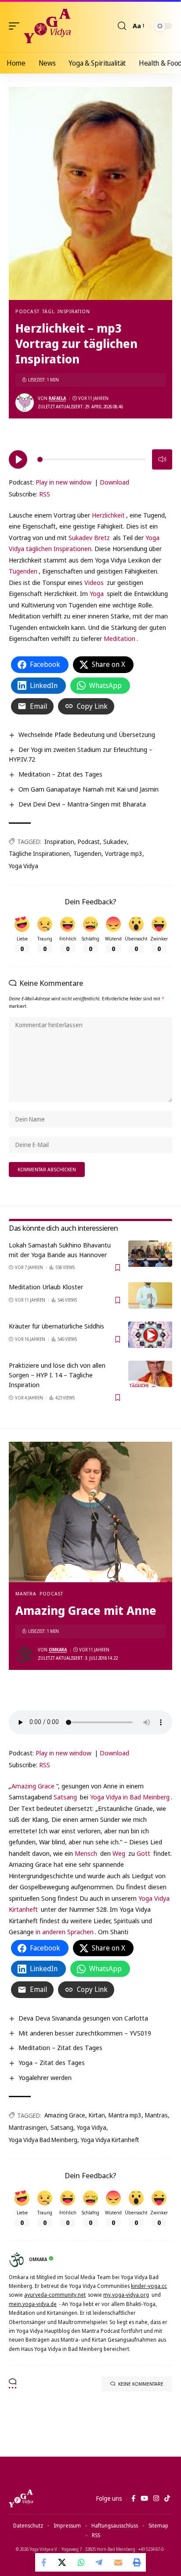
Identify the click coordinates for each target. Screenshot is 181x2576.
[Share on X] (63, 2562)
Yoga (97, 593)
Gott (143, 1853)
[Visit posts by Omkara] (25, 1654)
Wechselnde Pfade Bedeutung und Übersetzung (87, 734)
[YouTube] (144, 2498)
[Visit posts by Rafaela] (25, 403)
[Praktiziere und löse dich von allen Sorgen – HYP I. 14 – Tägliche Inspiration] (150, 1374)
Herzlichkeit (108, 515)
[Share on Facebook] (44, 2562)
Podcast (27, 311)
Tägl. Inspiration (66, 311)
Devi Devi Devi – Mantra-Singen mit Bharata (82, 804)
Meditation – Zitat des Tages (60, 774)
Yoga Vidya (24, 866)
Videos (94, 582)
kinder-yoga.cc (149, 2286)
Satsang (65, 1797)
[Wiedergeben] (18, 459)
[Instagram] (156, 2498)
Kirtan (97, 2115)
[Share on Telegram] (100, 2562)
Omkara (58, 1650)
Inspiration (59, 842)
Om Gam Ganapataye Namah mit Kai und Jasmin (89, 789)
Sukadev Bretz (89, 537)
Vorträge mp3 (124, 853)
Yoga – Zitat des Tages (52, 2062)
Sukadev (115, 842)
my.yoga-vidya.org (126, 2295)
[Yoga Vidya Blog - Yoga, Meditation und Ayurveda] (47, 26)
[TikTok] (167, 2498)
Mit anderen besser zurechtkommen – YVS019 (85, 2033)
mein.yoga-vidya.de (33, 2304)
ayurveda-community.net (55, 2295)
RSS (45, 494)
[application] (90, 458)
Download (114, 482)
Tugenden (23, 571)
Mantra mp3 (125, 2115)
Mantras (156, 2115)
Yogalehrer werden (45, 2077)
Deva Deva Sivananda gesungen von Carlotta (83, 2018)
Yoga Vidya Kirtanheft (110, 2140)
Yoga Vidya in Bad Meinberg (130, 1797)
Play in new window (63, 482)
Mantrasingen (28, 2127)
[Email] (118, 2562)
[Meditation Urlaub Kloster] (150, 1295)
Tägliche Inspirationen (39, 853)
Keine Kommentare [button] (141, 2384)
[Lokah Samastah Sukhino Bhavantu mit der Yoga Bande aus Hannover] (150, 1254)
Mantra (26, 1593)
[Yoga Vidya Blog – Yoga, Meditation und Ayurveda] (21, 2498)
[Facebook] (133, 2498)
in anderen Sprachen (65, 1932)
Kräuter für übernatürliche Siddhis (56, 1326)
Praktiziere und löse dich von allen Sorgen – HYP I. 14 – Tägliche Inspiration (57, 1375)
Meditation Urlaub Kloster (46, 1287)
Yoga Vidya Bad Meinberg (43, 2140)
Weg (119, 1853)
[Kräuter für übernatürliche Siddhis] (150, 1335)
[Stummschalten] (162, 459)
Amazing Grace (33, 1786)
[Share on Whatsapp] (81, 2562)
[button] (16, 26)
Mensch (86, 1853)
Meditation (119, 638)
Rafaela (57, 398)
